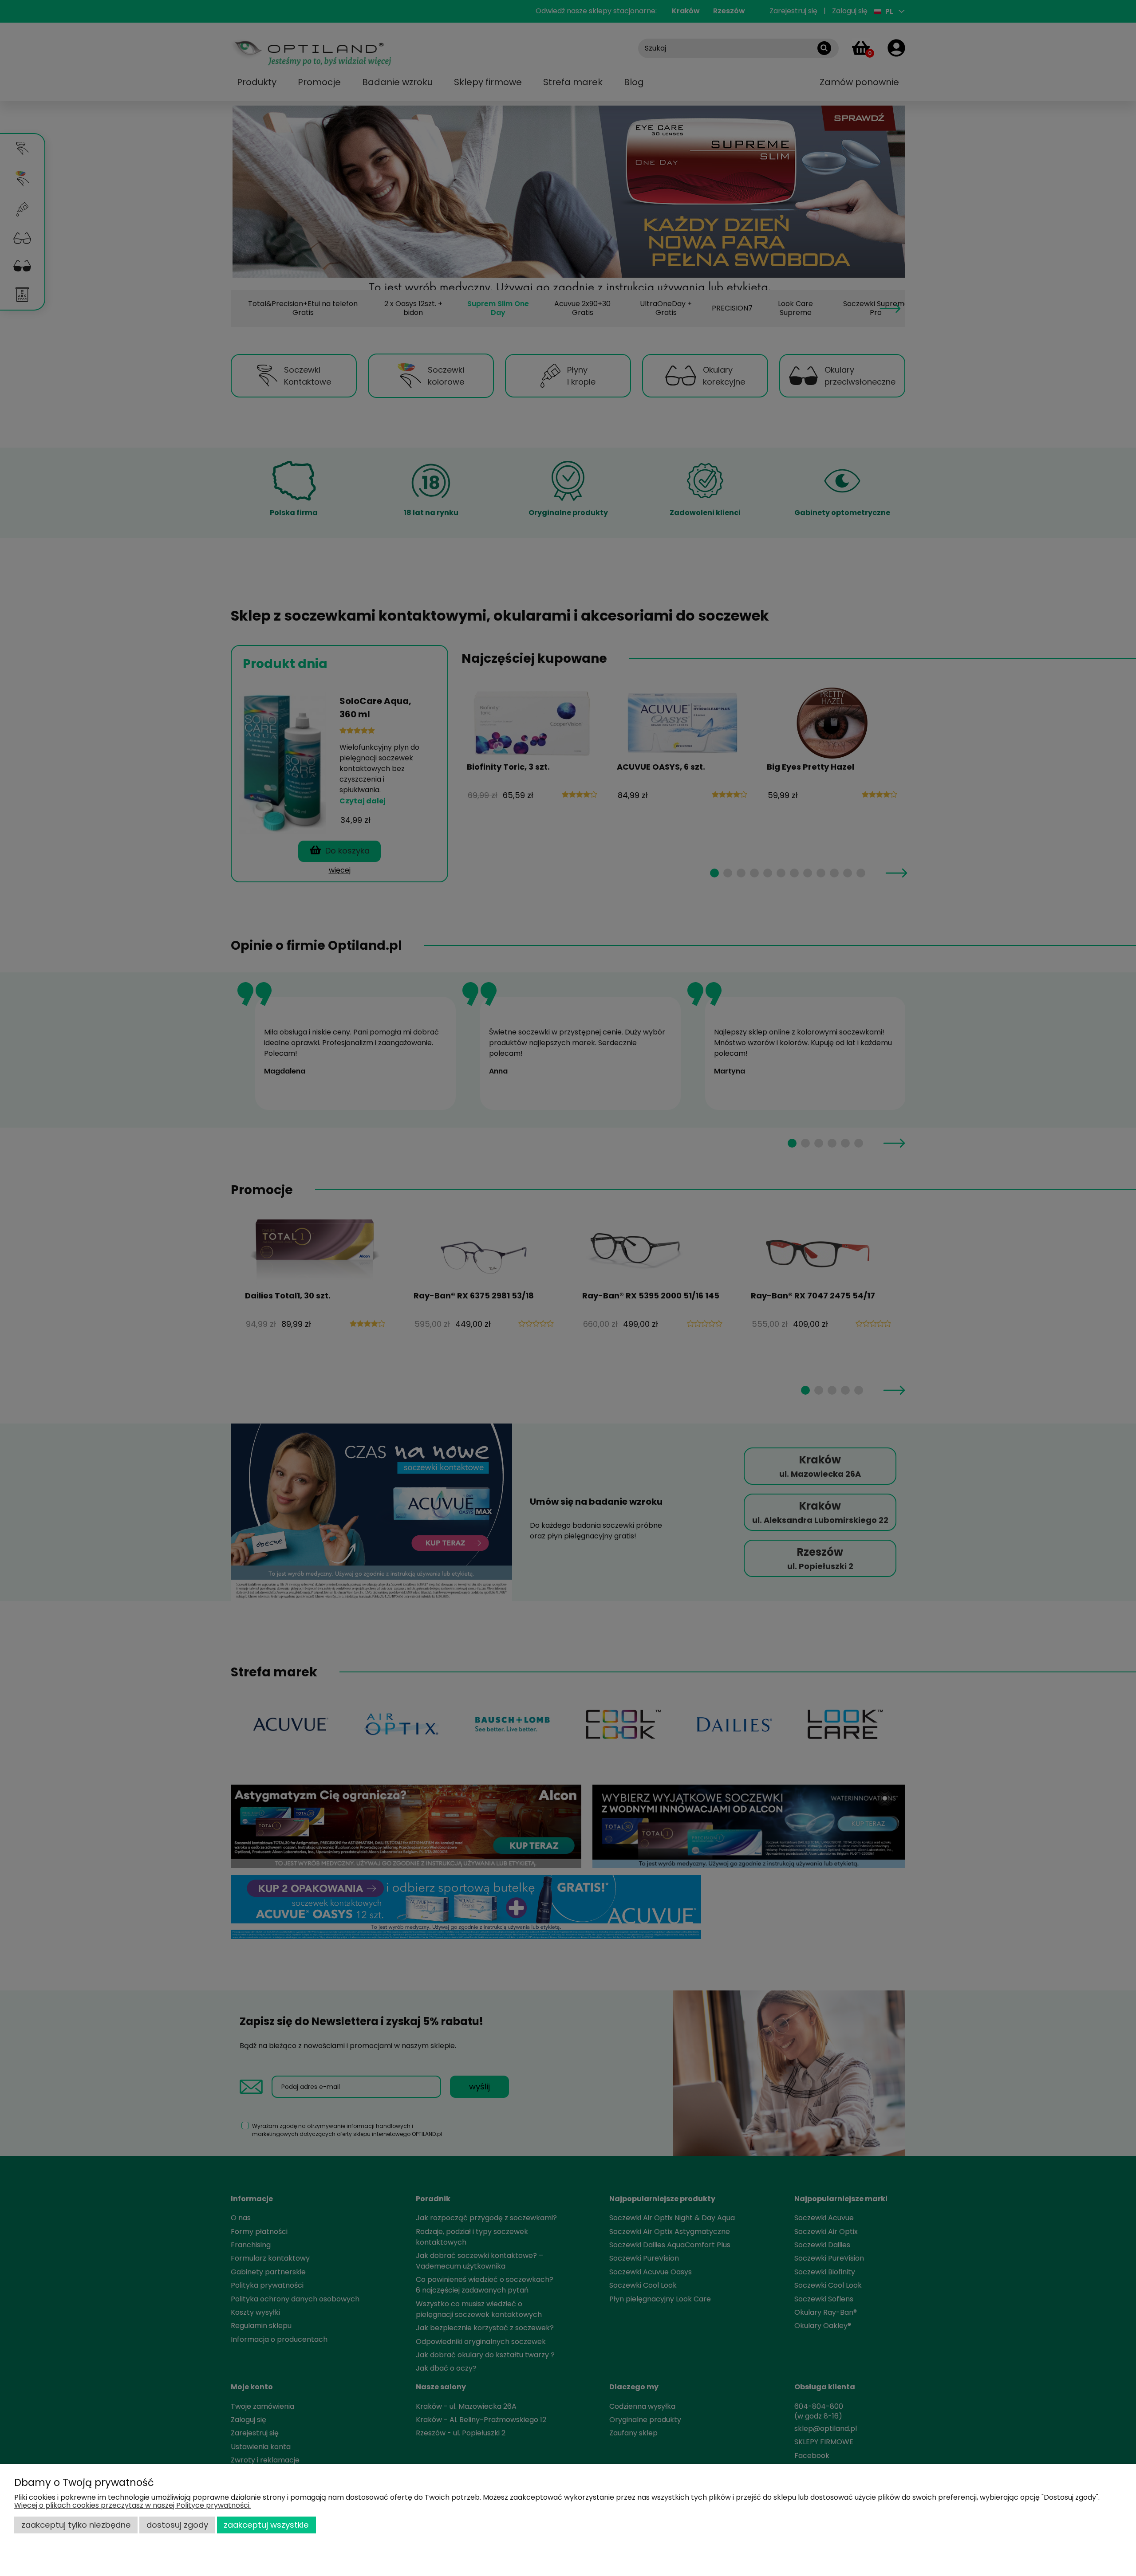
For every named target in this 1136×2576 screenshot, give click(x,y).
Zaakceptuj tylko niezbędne (76, 2525)
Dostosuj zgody (177, 2525)
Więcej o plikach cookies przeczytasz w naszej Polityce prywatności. (132, 2505)
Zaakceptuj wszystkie (266, 2525)
